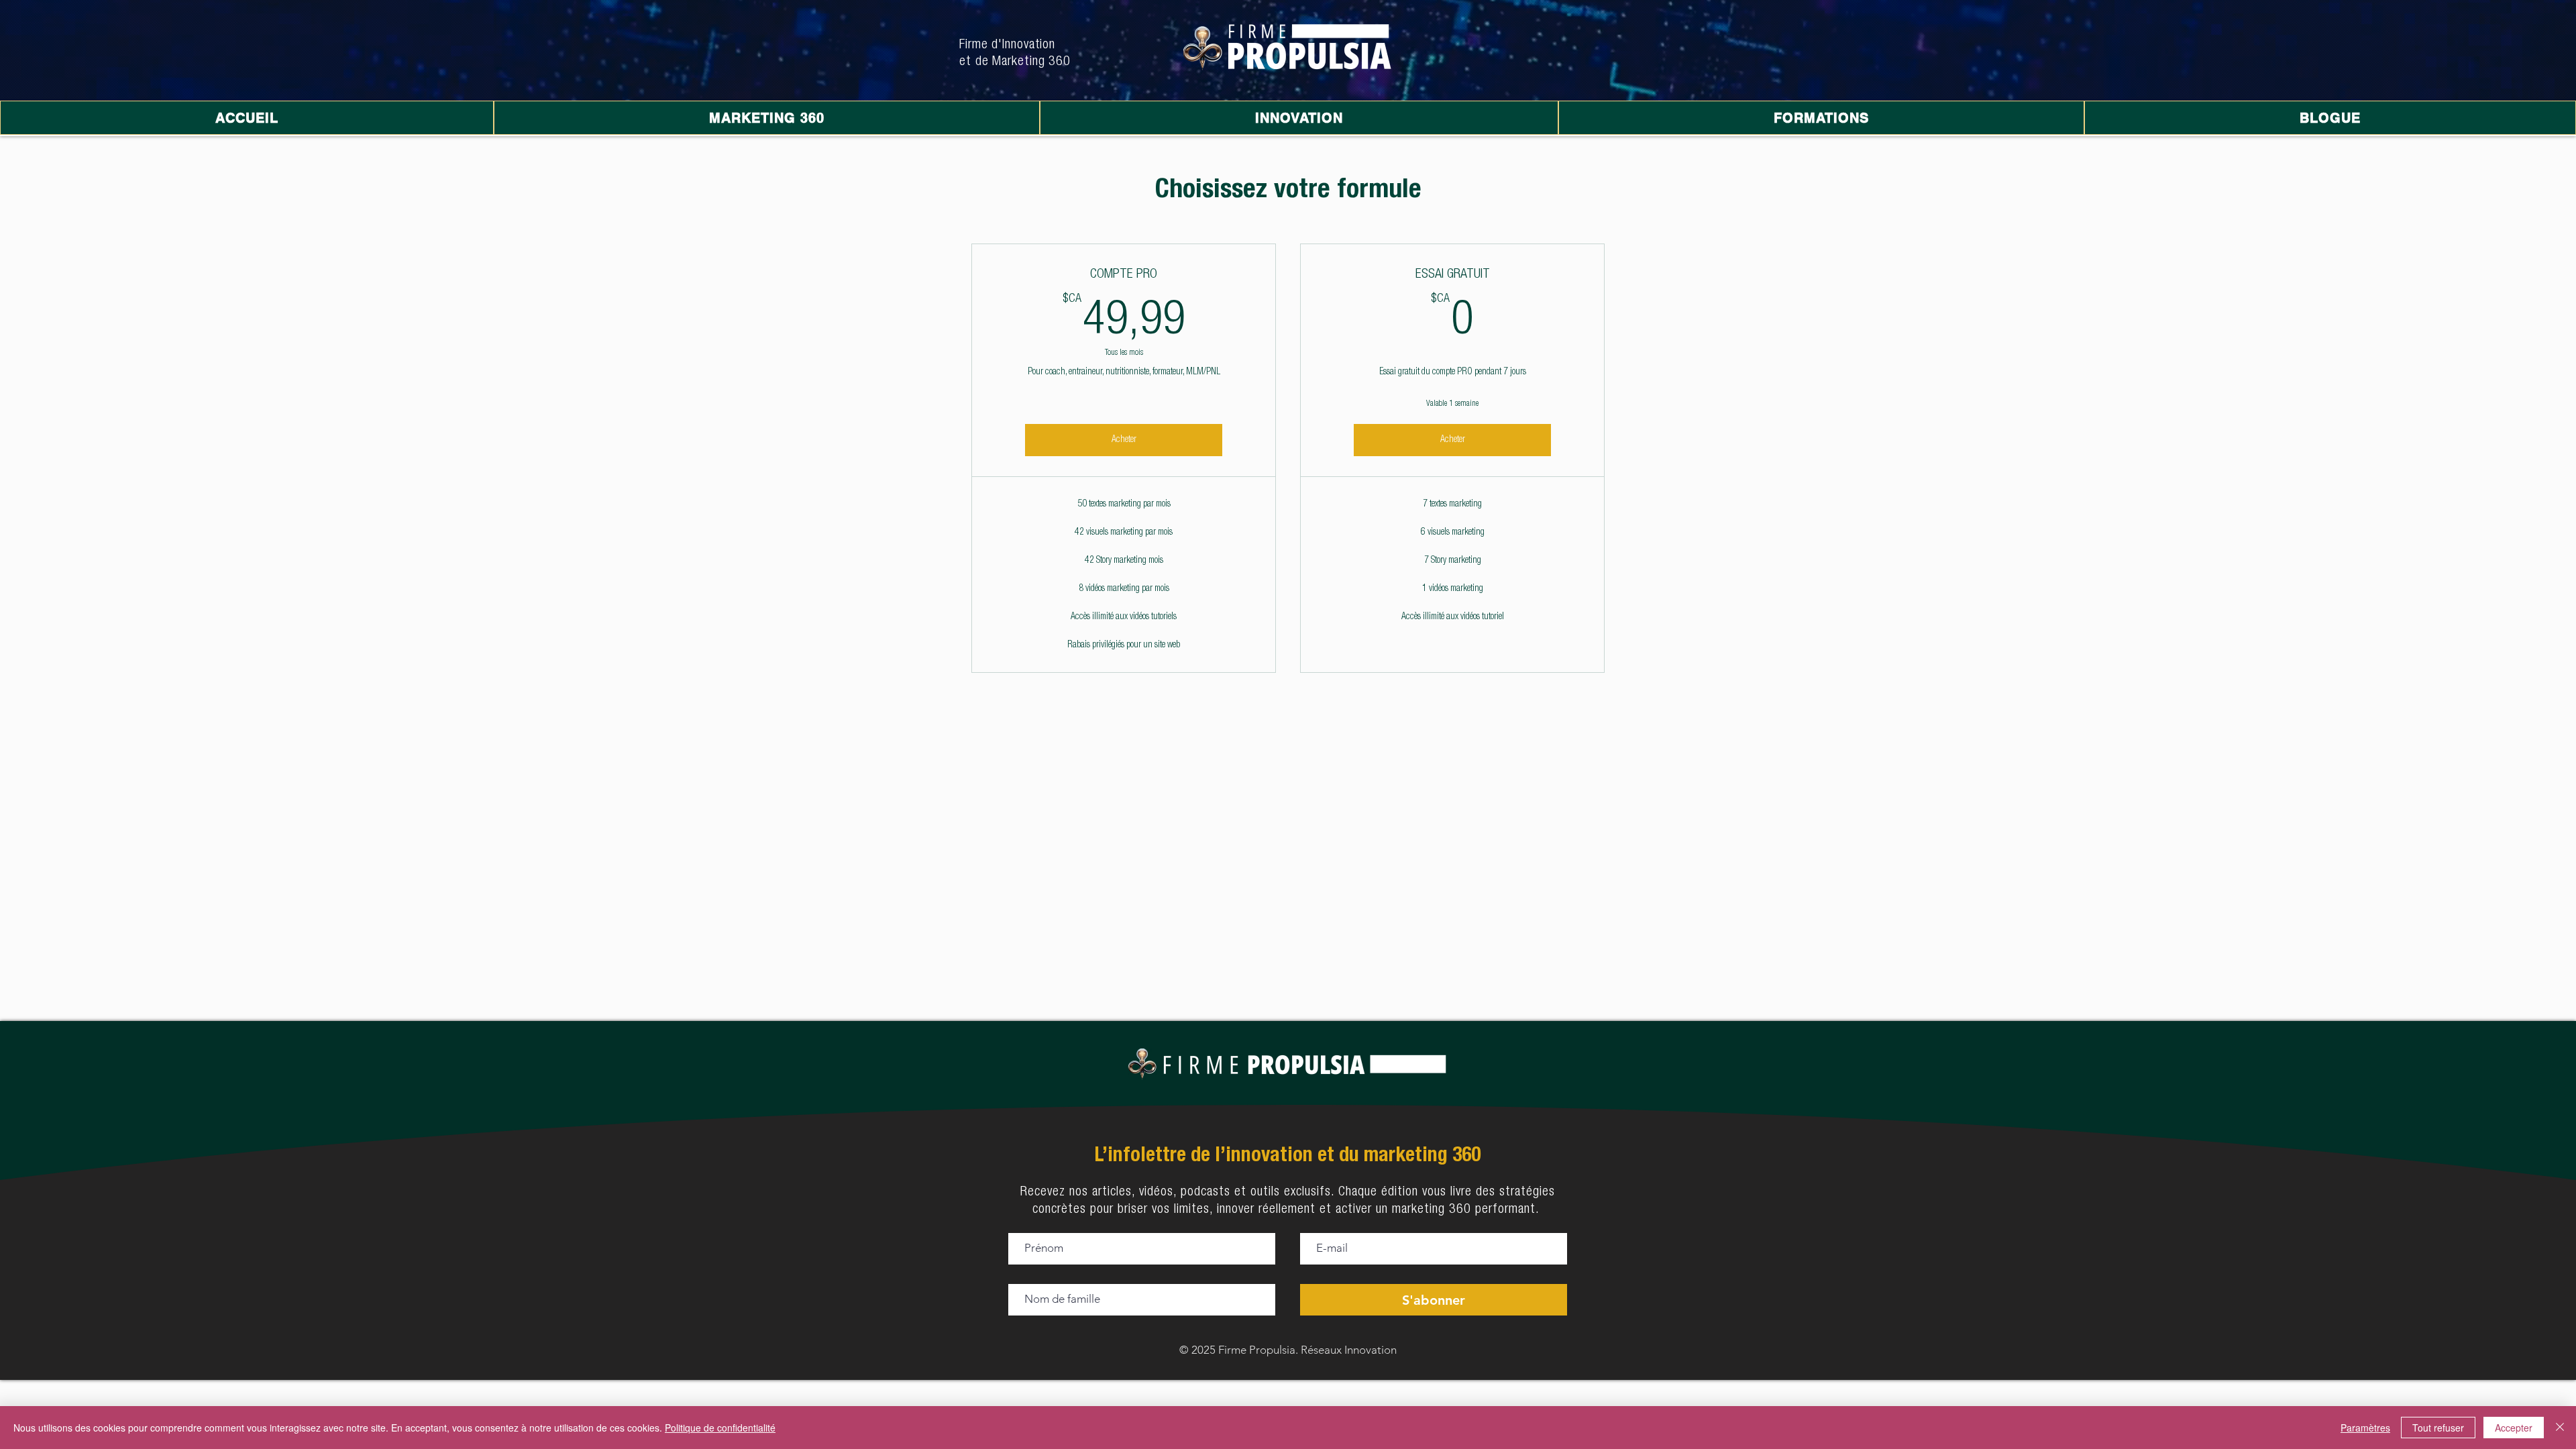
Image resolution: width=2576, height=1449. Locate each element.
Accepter (2514, 1428)
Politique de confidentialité (720, 1428)
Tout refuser (2438, 1428)
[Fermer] (2560, 1428)
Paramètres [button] (2365, 1428)
